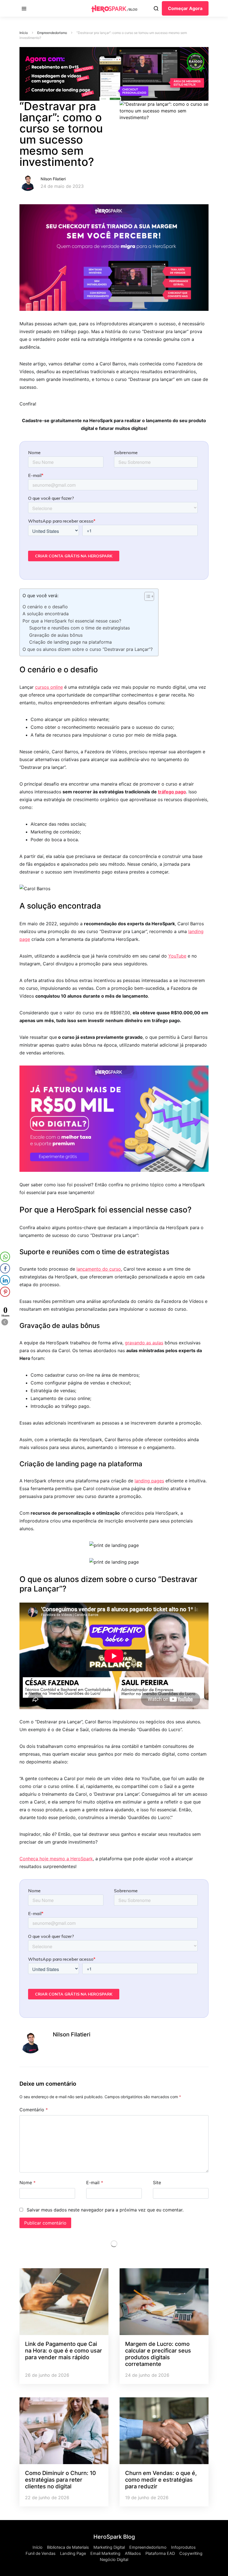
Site (157, 2183)
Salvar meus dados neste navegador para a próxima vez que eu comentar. (105, 2210)
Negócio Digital (114, 2560)
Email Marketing (105, 2553)
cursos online (49, 687)
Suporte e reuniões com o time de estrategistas (80, 628)
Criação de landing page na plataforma (70, 642)
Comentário (34, 2110)
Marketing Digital (109, 2547)
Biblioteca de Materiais (68, 2547)
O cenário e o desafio (45, 607)
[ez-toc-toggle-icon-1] (146, 597)
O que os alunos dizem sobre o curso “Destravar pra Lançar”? (88, 649)
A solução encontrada (46, 614)
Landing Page (73, 2553)
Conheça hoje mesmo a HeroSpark (56, 1859)
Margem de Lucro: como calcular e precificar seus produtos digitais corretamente (158, 2354)
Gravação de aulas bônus (56, 635)
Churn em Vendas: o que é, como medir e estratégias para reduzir (161, 2480)
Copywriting (191, 2553)
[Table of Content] (149, 596)
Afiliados (133, 2553)
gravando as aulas (144, 1343)
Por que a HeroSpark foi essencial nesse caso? (72, 621)
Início (24, 33)
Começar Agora (185, 8)
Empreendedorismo (52, 33)
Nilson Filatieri (53, 179)
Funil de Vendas (41, 2553)
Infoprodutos (183, 2547)
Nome (28, 2183)
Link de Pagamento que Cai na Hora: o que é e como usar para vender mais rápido (64, 2351)
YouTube (177, 956)
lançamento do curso (99, 1269)
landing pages (149, 1481)
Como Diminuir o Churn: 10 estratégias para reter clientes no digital (60, 2480)
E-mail (95, 2183)
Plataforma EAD (160, 2553)
